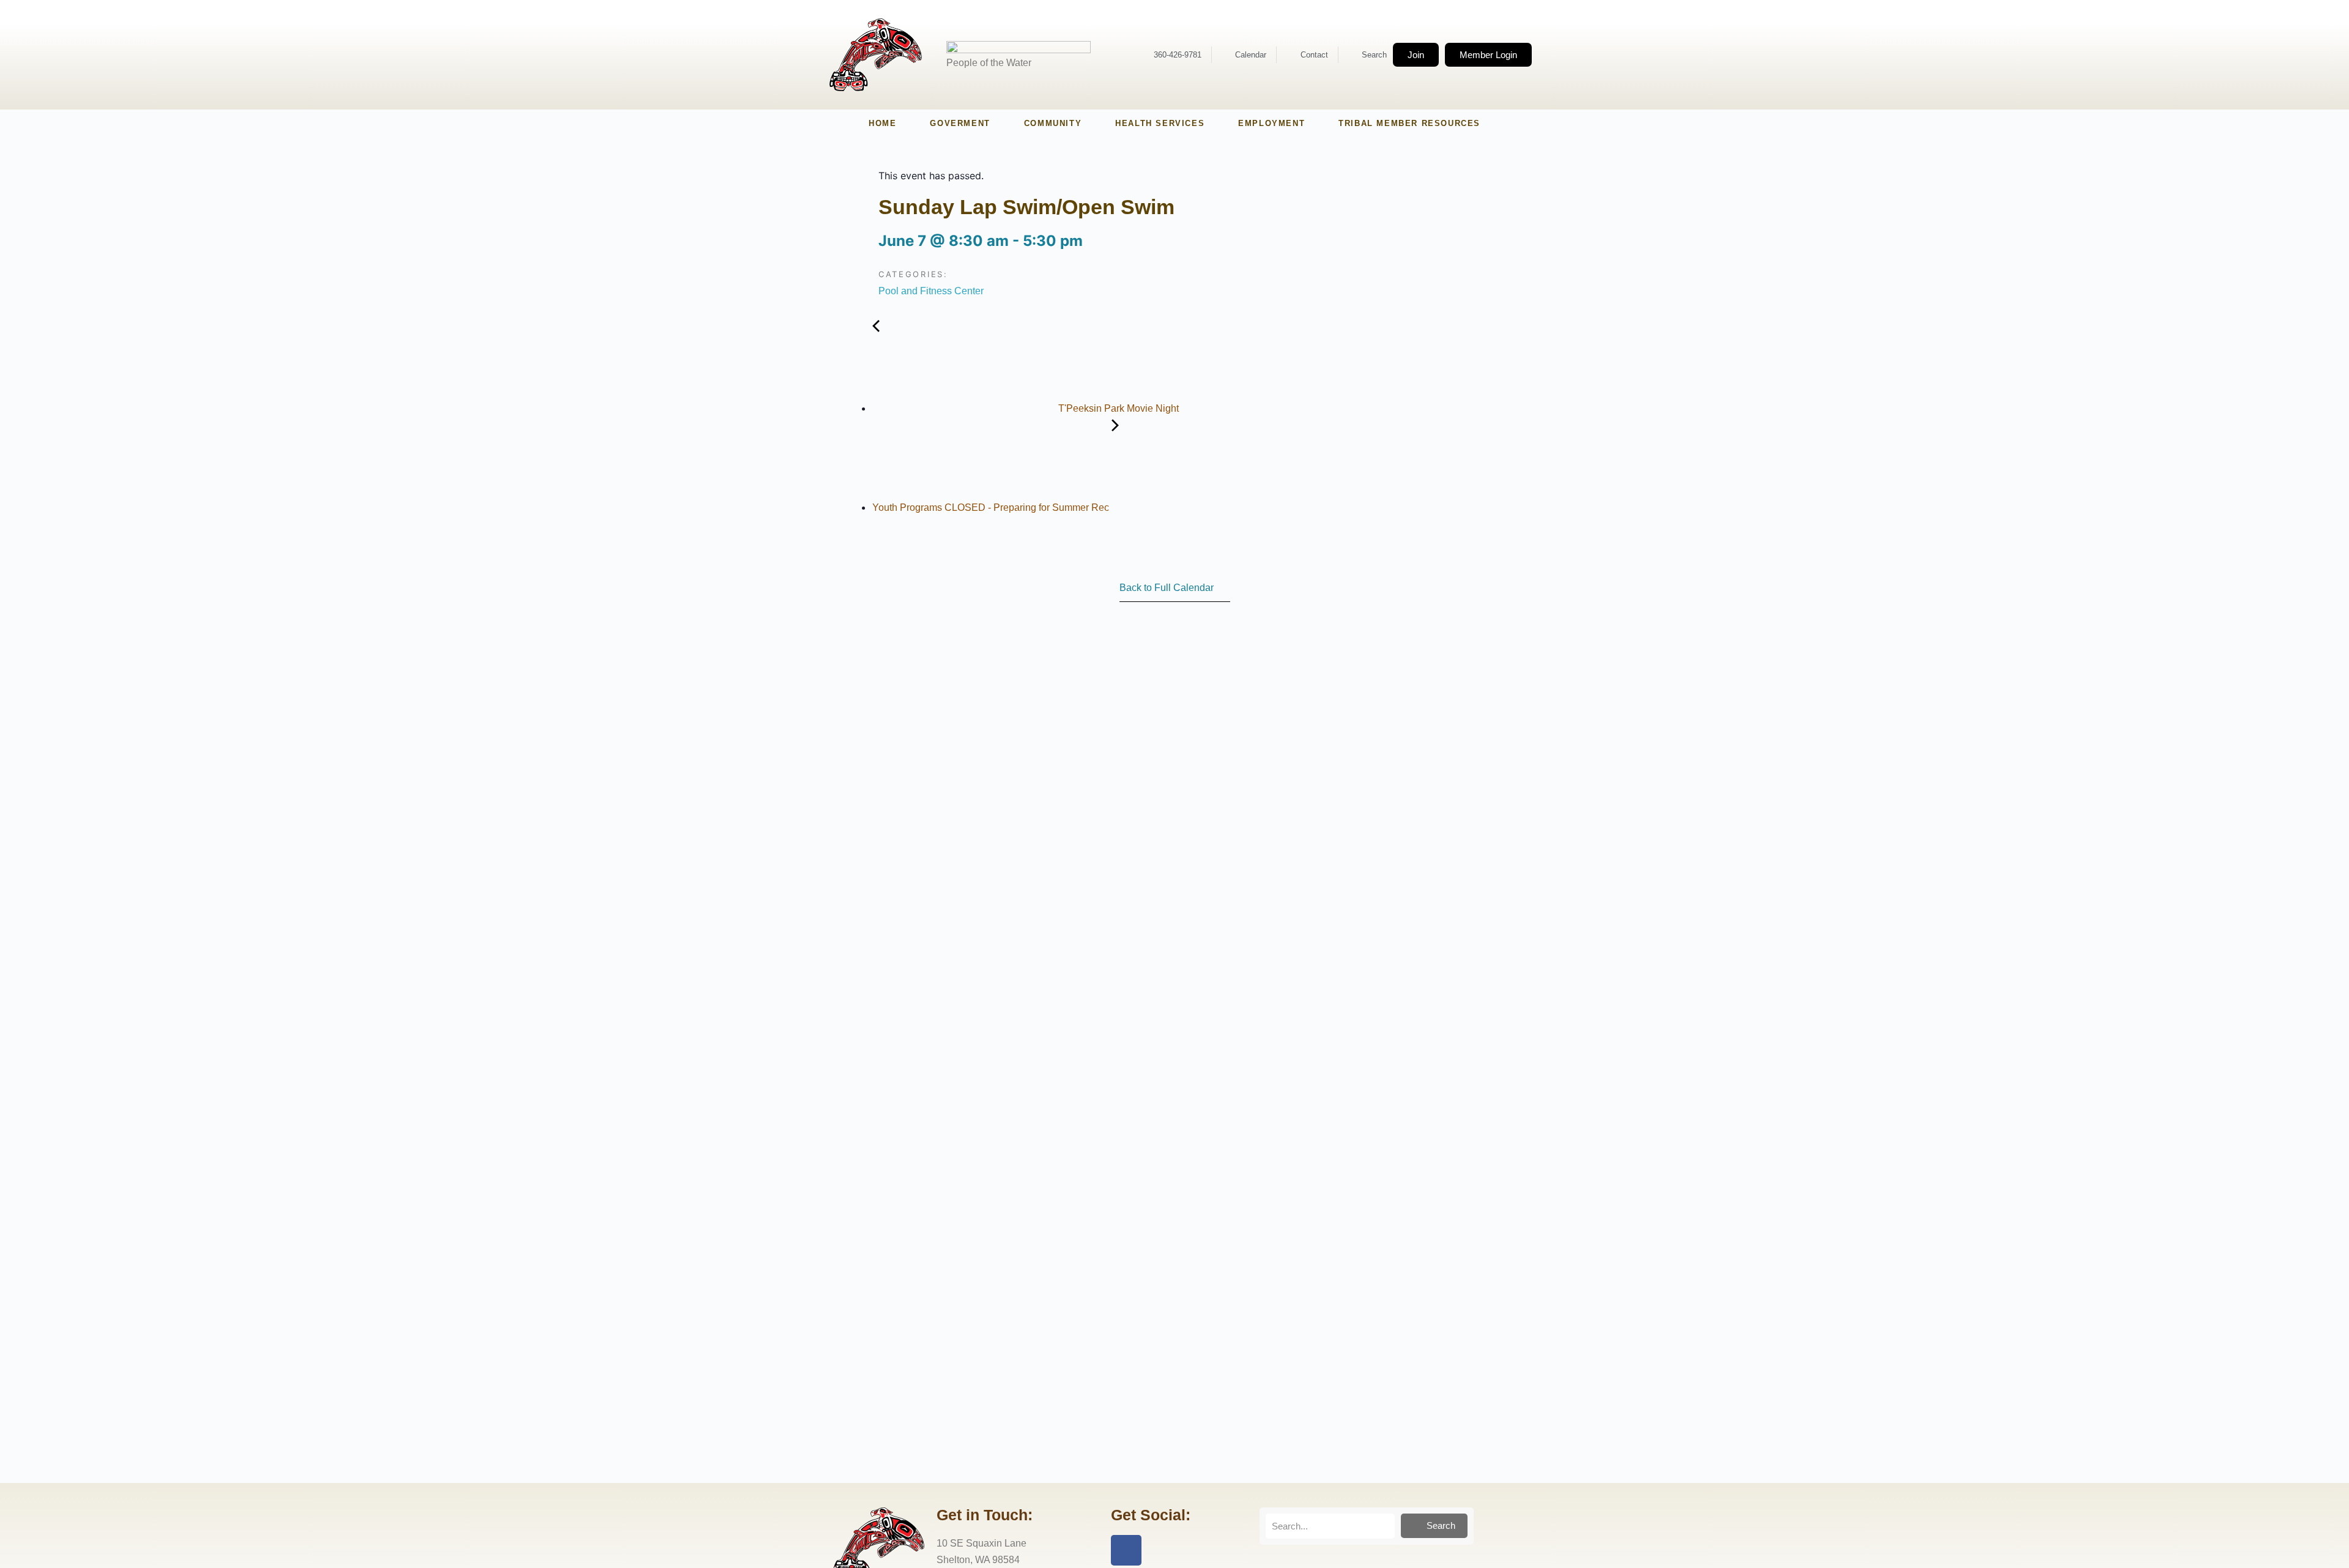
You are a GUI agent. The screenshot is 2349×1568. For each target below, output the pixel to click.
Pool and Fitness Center (931, 291)
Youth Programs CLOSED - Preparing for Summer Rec (992, 507)
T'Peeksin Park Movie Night (1117, 408)
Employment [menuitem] (1271, 123)
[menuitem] (960, 124)
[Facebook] (1126, 1550)
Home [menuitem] (882, 123)
